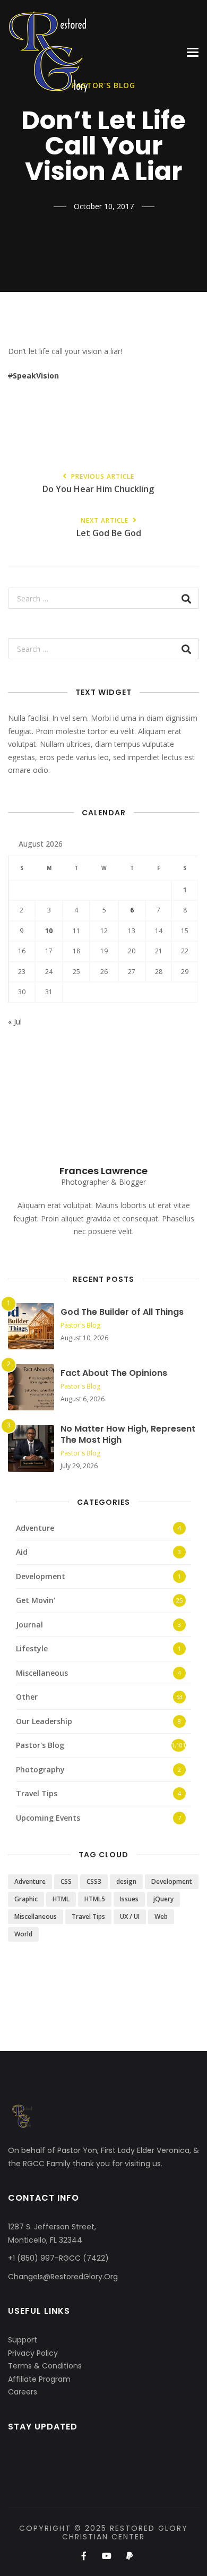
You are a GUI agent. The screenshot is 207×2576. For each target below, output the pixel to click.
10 (49, 931)
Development (41, 1576)
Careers (23, 2392)
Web (161, 1916)
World (23, 1934)
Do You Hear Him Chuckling (98, 484)
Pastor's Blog (80, 1325)
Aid (22, 1552)
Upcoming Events (48, 1818)
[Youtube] (106, 2556)
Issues (129, 1899)
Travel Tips (37, 1793)
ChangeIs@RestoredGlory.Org (63, 2277)
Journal (29, 1625)
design (126, 1881)
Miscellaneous (42, 1673)
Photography (40, 1769)
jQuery (163, 1899)
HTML (61, 1899)
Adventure (35, 1528)
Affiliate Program (39, 2379)
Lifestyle (32, 1648)
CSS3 (94, 1881)
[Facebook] (84, 2556)
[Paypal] (130, 2556)
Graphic (26, 1899)
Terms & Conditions (45, 2366)
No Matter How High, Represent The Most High (128, 1434)
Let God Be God (109, 528)
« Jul (15, 1022)
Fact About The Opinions (114, 1373)
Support (23, 2340)
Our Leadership (44, 1721)
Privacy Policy (33, 2353)
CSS (66, 1881)
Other (27, 1697)
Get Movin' (36, 1600)
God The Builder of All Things (122, 1312)
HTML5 (95, 1899)
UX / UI (130, 1916)
